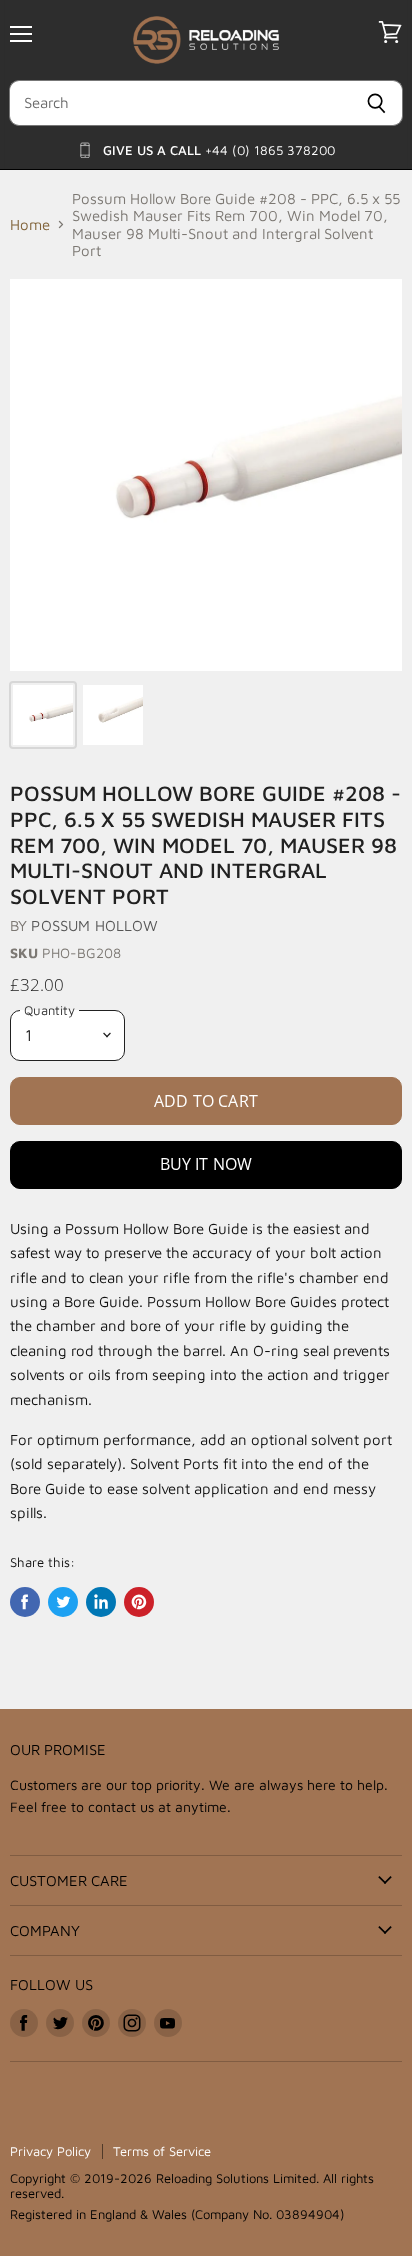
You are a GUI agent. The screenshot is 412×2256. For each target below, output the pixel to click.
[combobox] (179, 103)
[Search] (376, 103)
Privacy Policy (50, 2151)
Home (30, 224)
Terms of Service (162, 2151)
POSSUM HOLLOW (94, 925)
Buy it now (206, 1164)
